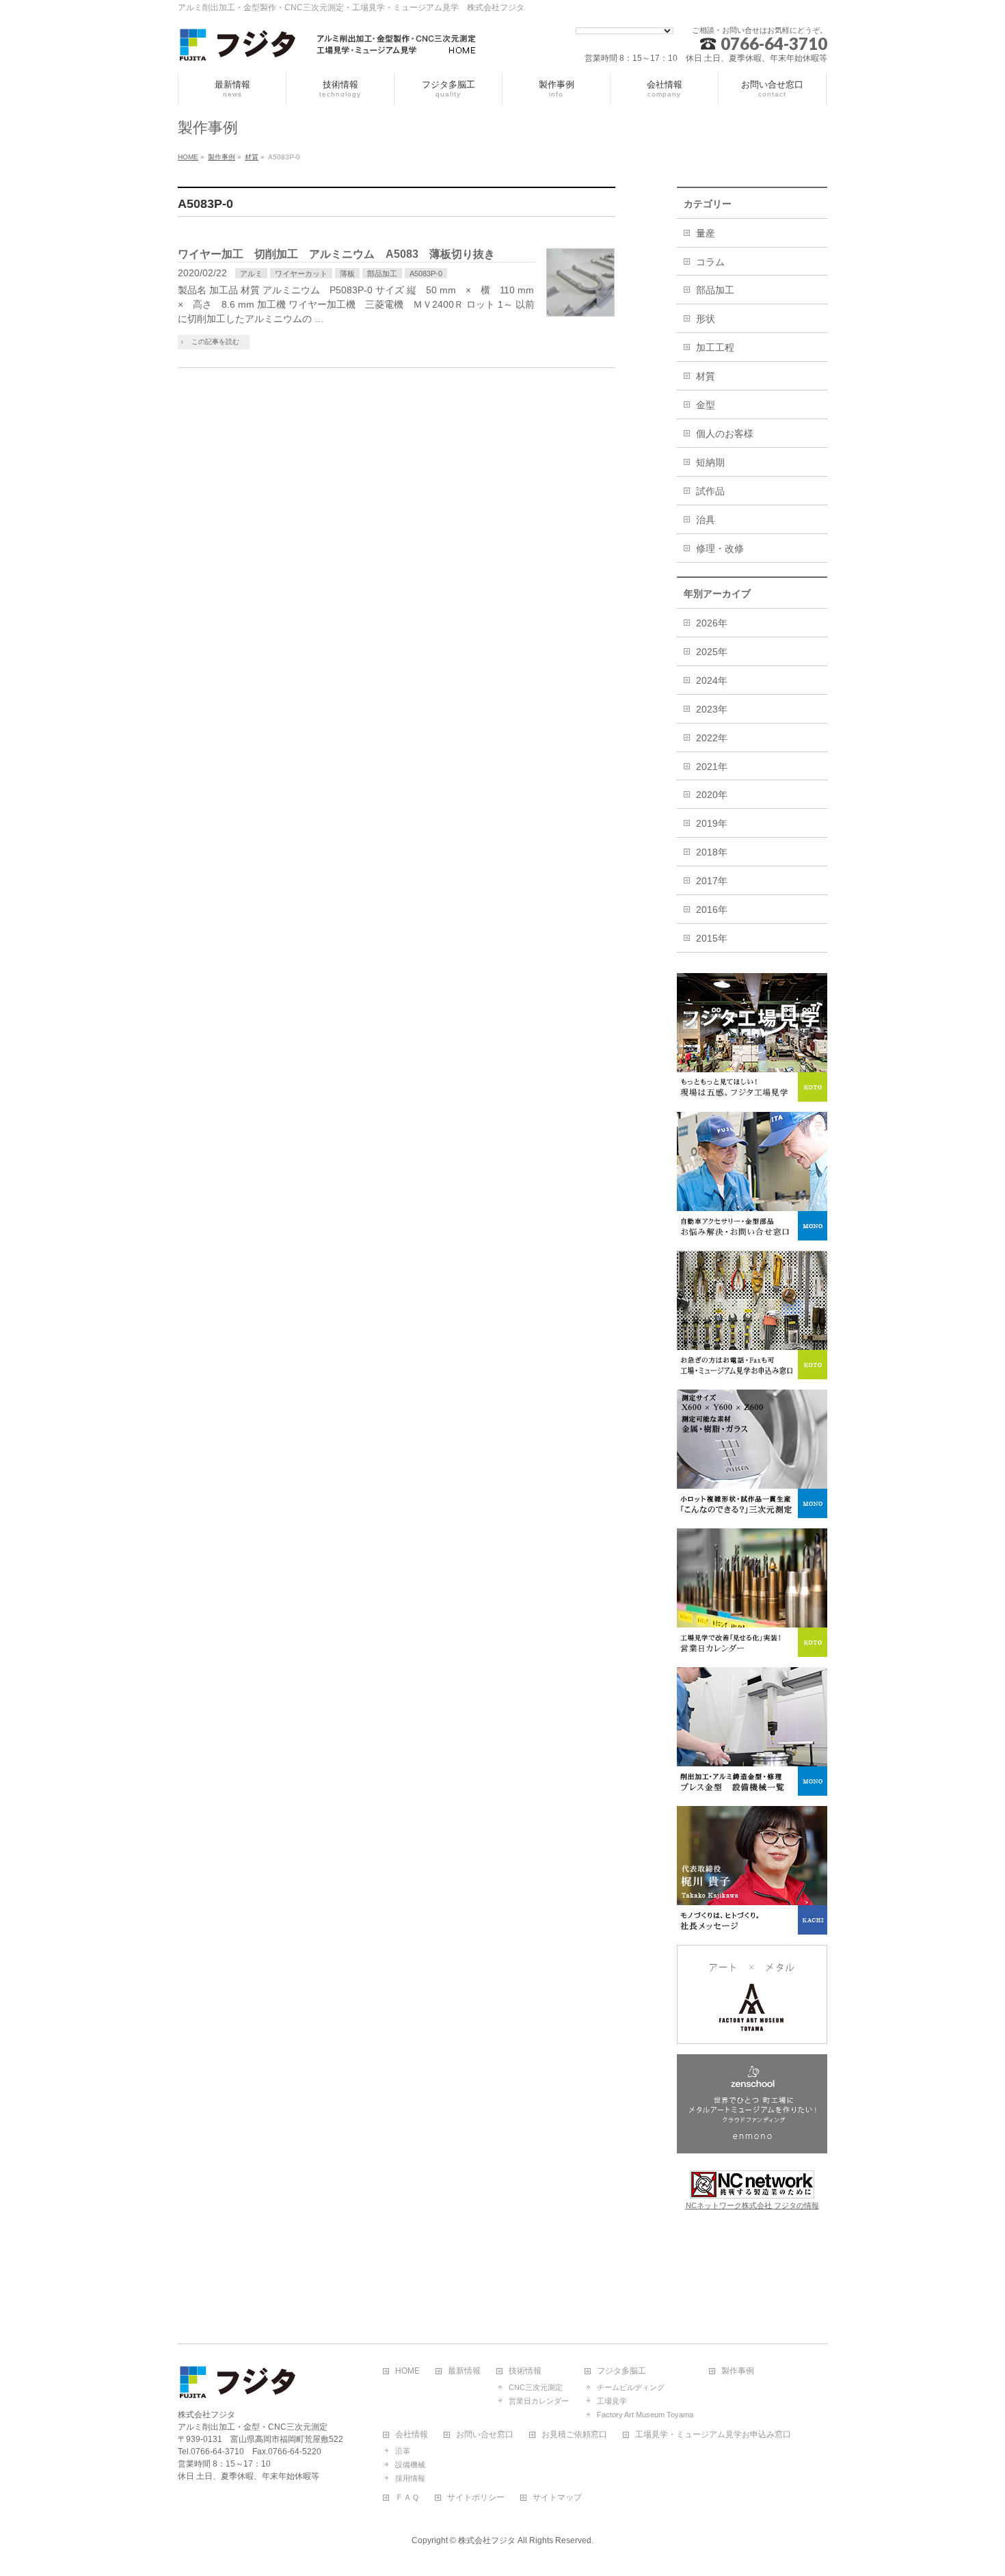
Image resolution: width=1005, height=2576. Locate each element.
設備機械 (410, 2465)
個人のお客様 (725, 434)
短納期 (710, 462)
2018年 (712, 852)
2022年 (712, 738)
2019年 (712, 823)
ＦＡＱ (407, 2498)
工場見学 (612, 2401)
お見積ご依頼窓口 (574, 2435)
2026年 (712, 623)
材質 (706, 376)
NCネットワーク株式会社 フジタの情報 (752, 2205)
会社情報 (412, 2435)
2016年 (712, 909)
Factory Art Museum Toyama (645, 2415)
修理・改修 (720, 548)
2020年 (712, 795)
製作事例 (738, 2371)
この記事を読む (215, 342)
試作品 (710, 491)
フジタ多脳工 (621, 2371)
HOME (407, 2371)
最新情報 (464, 2371)
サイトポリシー (476, 2498)
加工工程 (715, 347)
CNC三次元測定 (536, 2387)
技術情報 (525, 2371)
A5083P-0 (426, 274)
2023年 (712, 709)
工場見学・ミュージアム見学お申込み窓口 (713, 2435)
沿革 (403, 2451)
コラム (710, 262)
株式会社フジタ (487, 2540)
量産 (706, 233)
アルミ (251, 274)
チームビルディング (631, 2387)
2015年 (712, 938)
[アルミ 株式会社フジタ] (328, 47)
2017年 (712, 881)
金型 (706, 405)
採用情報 (410, 2478)
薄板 (347, 274)
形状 (706, 319)
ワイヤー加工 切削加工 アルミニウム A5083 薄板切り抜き (336, 254)
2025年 (712, 652)
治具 (706, 520)
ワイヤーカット (301, 274)
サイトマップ (557, 2498)
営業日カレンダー (539, 2401)
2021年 (712, 767)
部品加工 (382, 274)
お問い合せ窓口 (485, 2435)
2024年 (712, 680)
